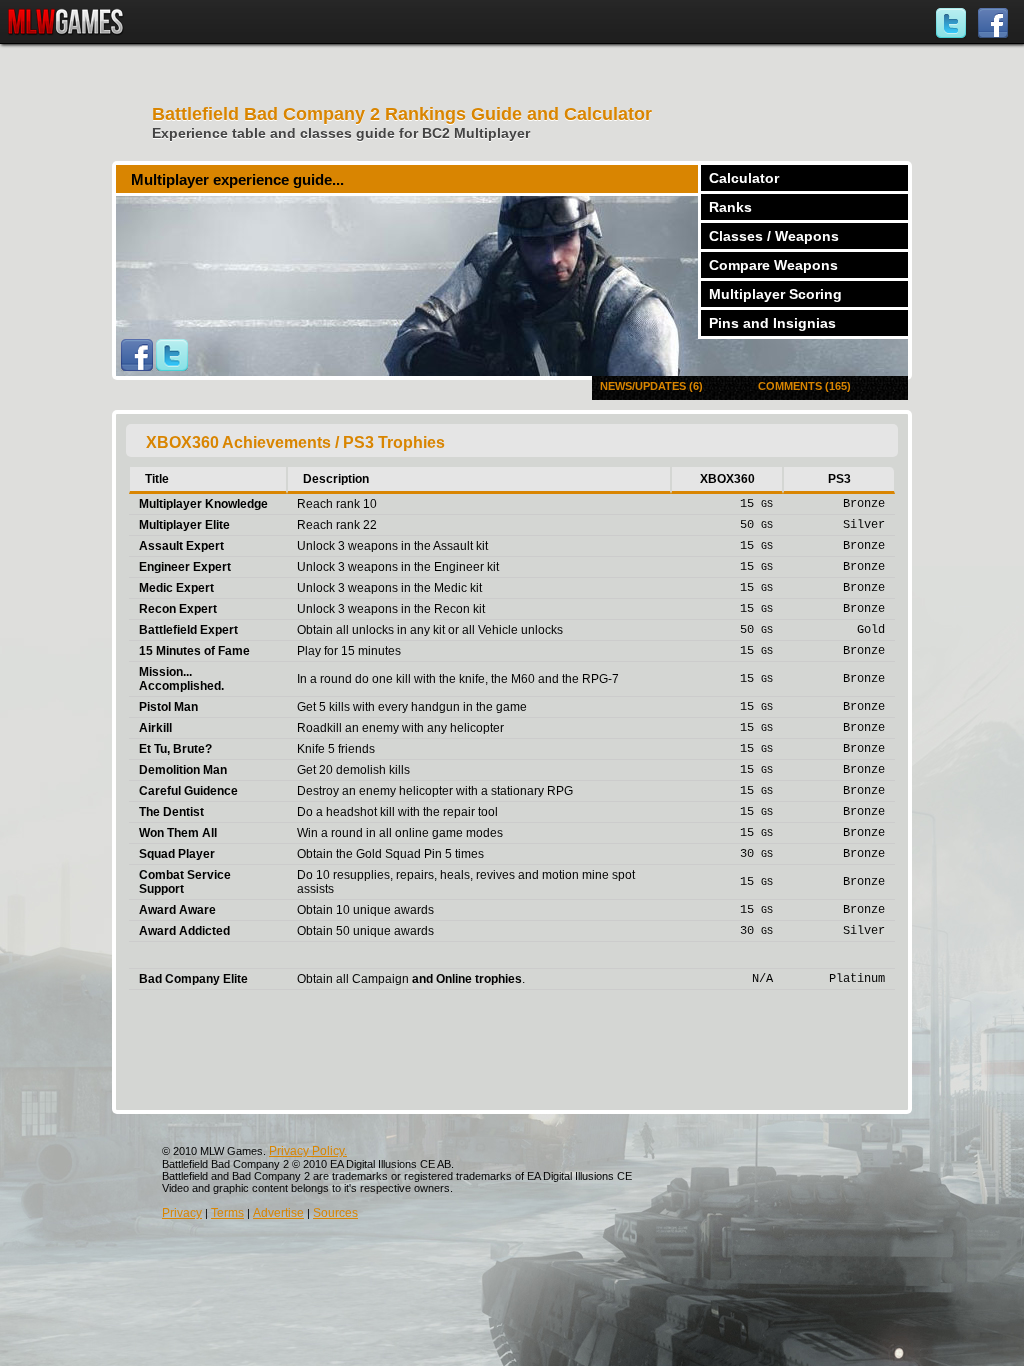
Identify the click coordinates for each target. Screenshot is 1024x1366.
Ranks (730, 207)
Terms (227, 1213)
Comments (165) (804, 386)
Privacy (182, 1213)
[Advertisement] (512, 1045)
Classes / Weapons (774, 236)
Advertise (278, 1213)
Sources (335, 1213)
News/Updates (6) (651, 386)
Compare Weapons (773, 265)
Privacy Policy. (308, 1151)
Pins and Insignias (772, 323)
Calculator (744, 178)
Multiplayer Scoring (775, 294)
